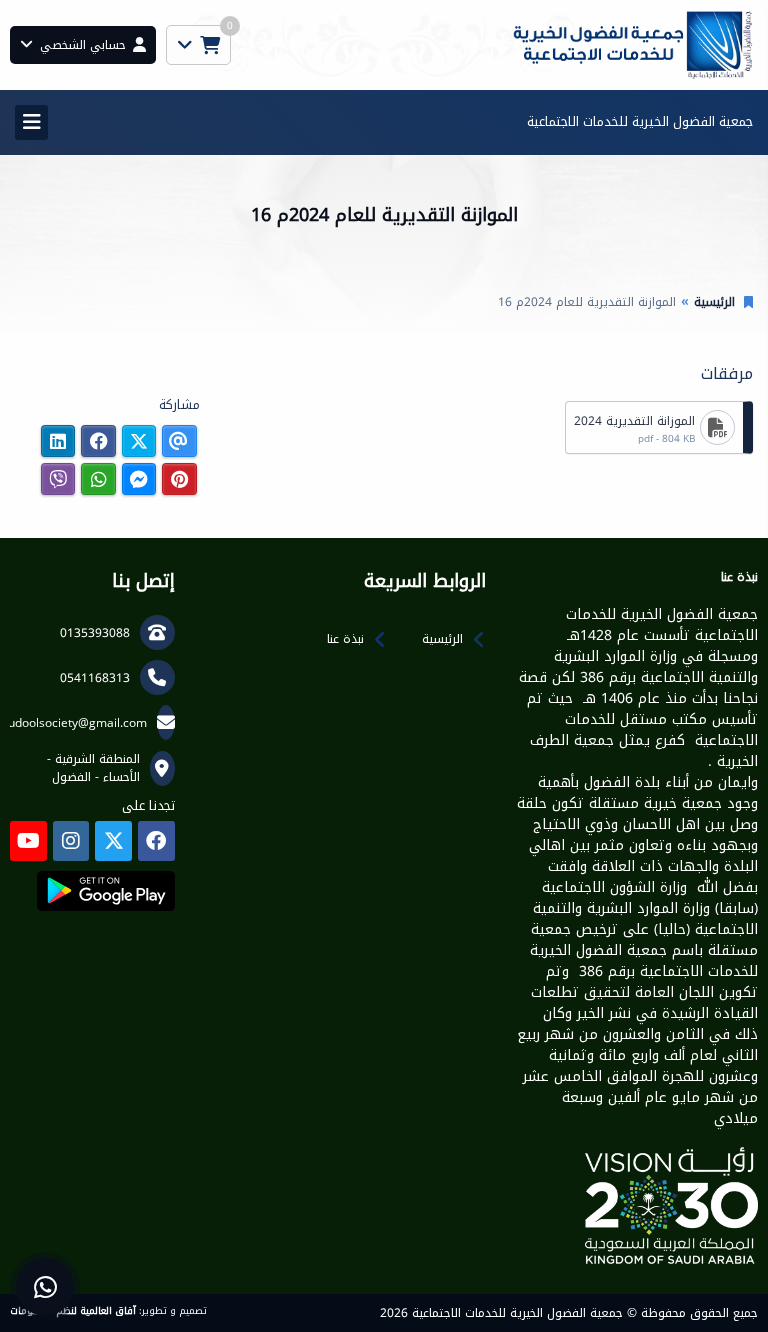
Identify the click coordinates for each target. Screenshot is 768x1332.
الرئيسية (714, 302)
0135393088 (95, 633)
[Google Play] (105, 891)
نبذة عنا (345, 639)
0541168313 (95, 678)
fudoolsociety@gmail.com (75, 723)
